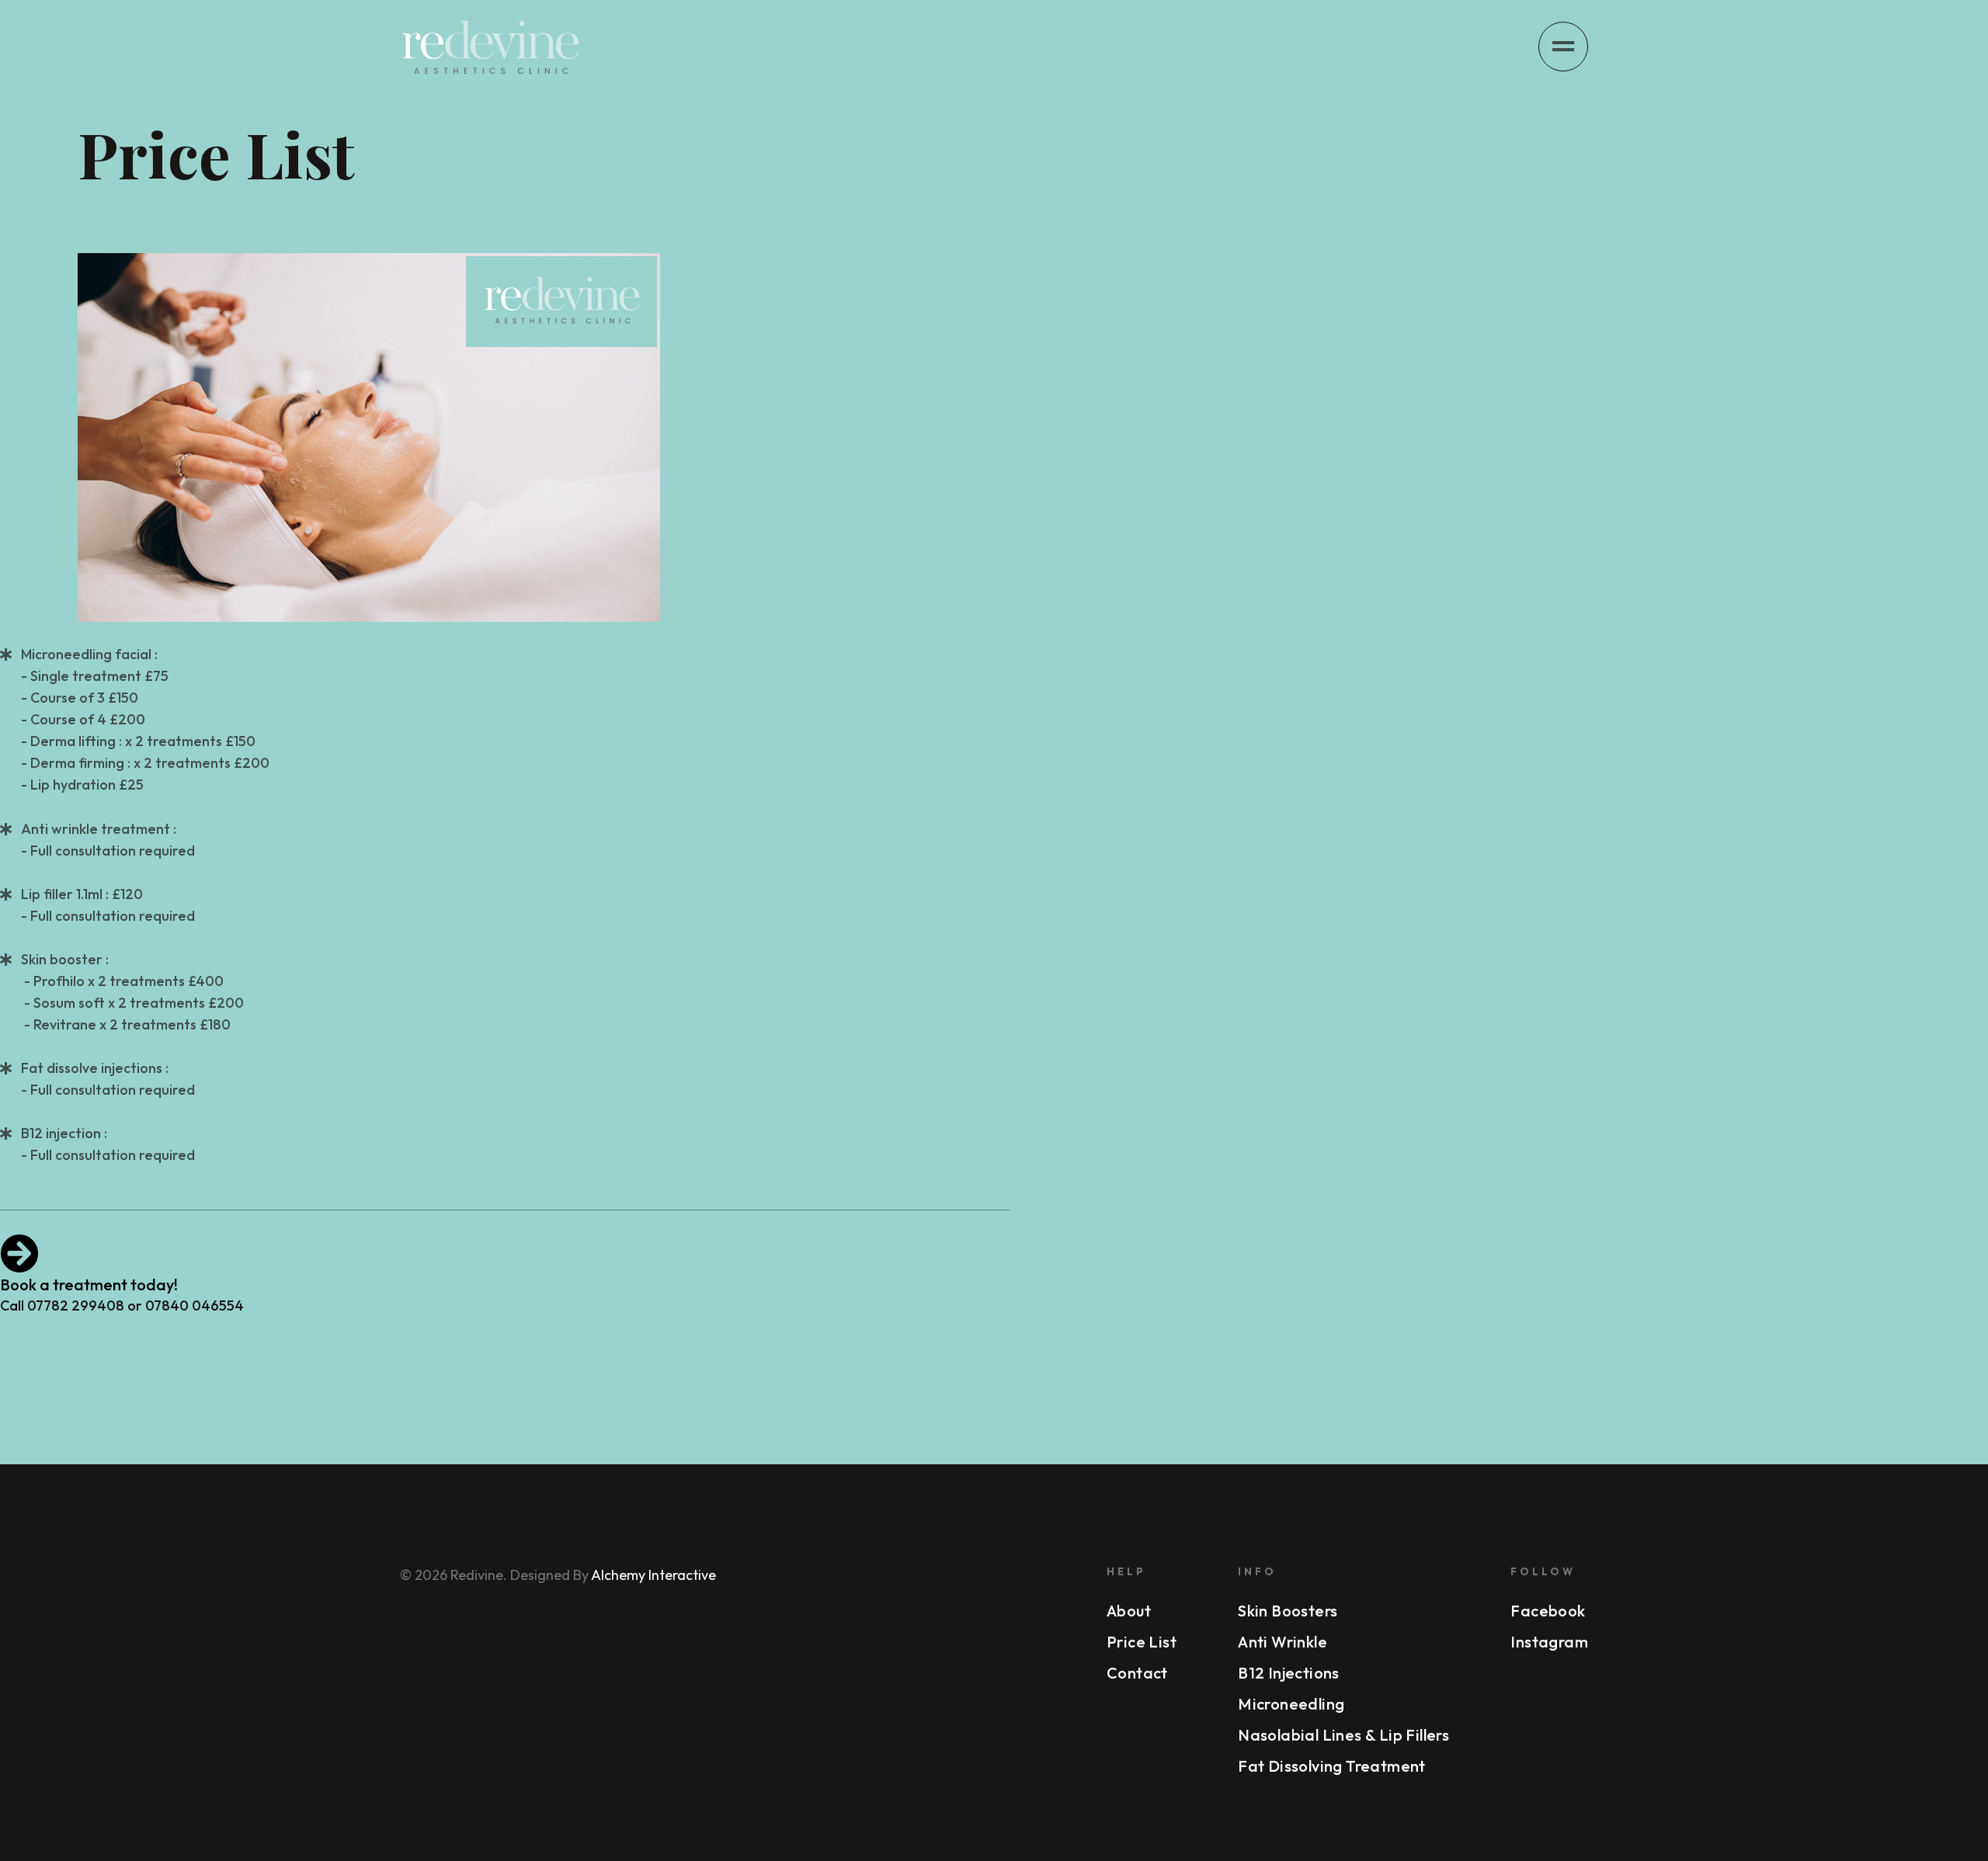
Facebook (1548, 1611)
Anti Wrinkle (1282, 1642)
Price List (1142, 1642)
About (1129, 1611)
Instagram (1549, 1642)
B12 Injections (1289, 1673)
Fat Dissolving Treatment (1332, 1766)
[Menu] (1563, 47)
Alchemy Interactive (652, 1575)
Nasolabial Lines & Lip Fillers (1343, 1735)
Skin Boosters (1288, 1611)
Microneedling (1291, 1704)
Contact (1137, 1673)
